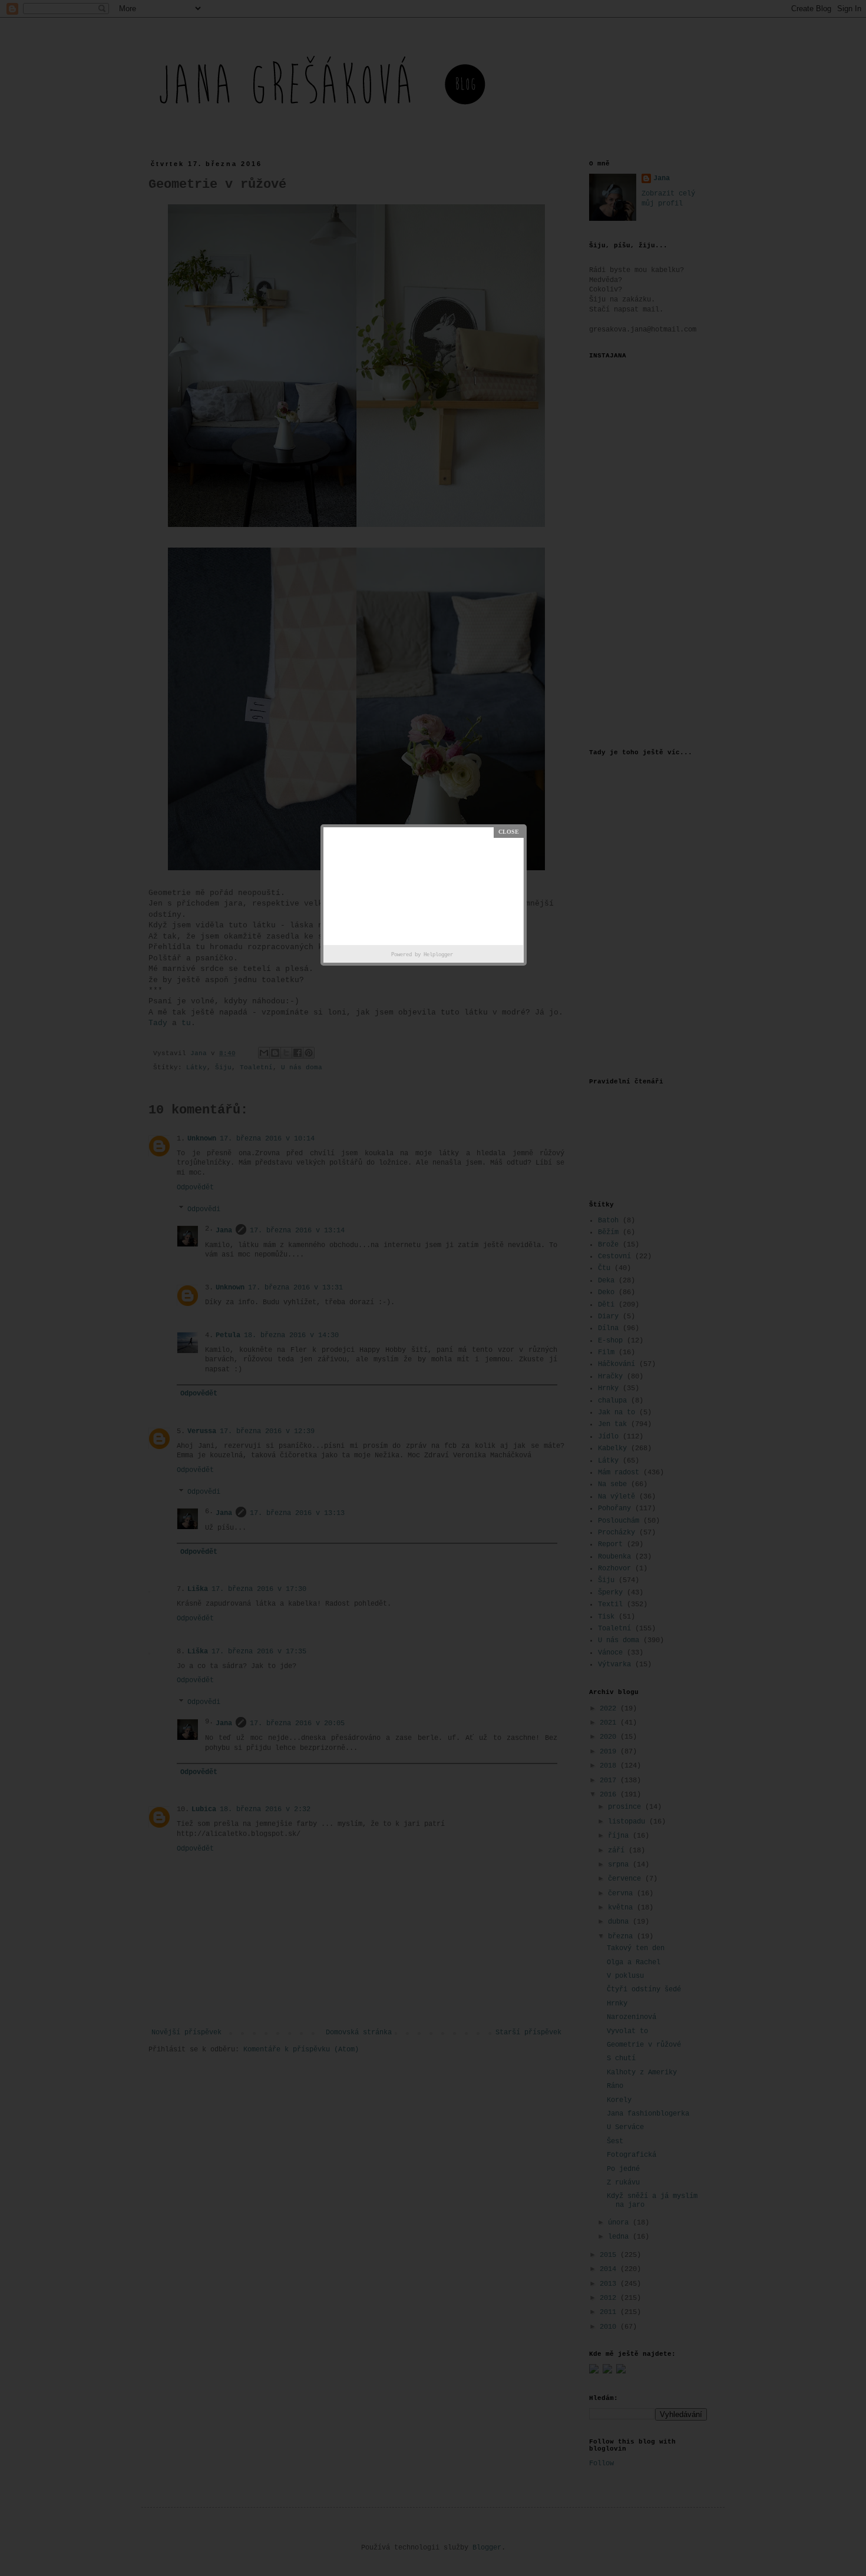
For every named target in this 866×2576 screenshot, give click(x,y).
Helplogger (438, 955)
